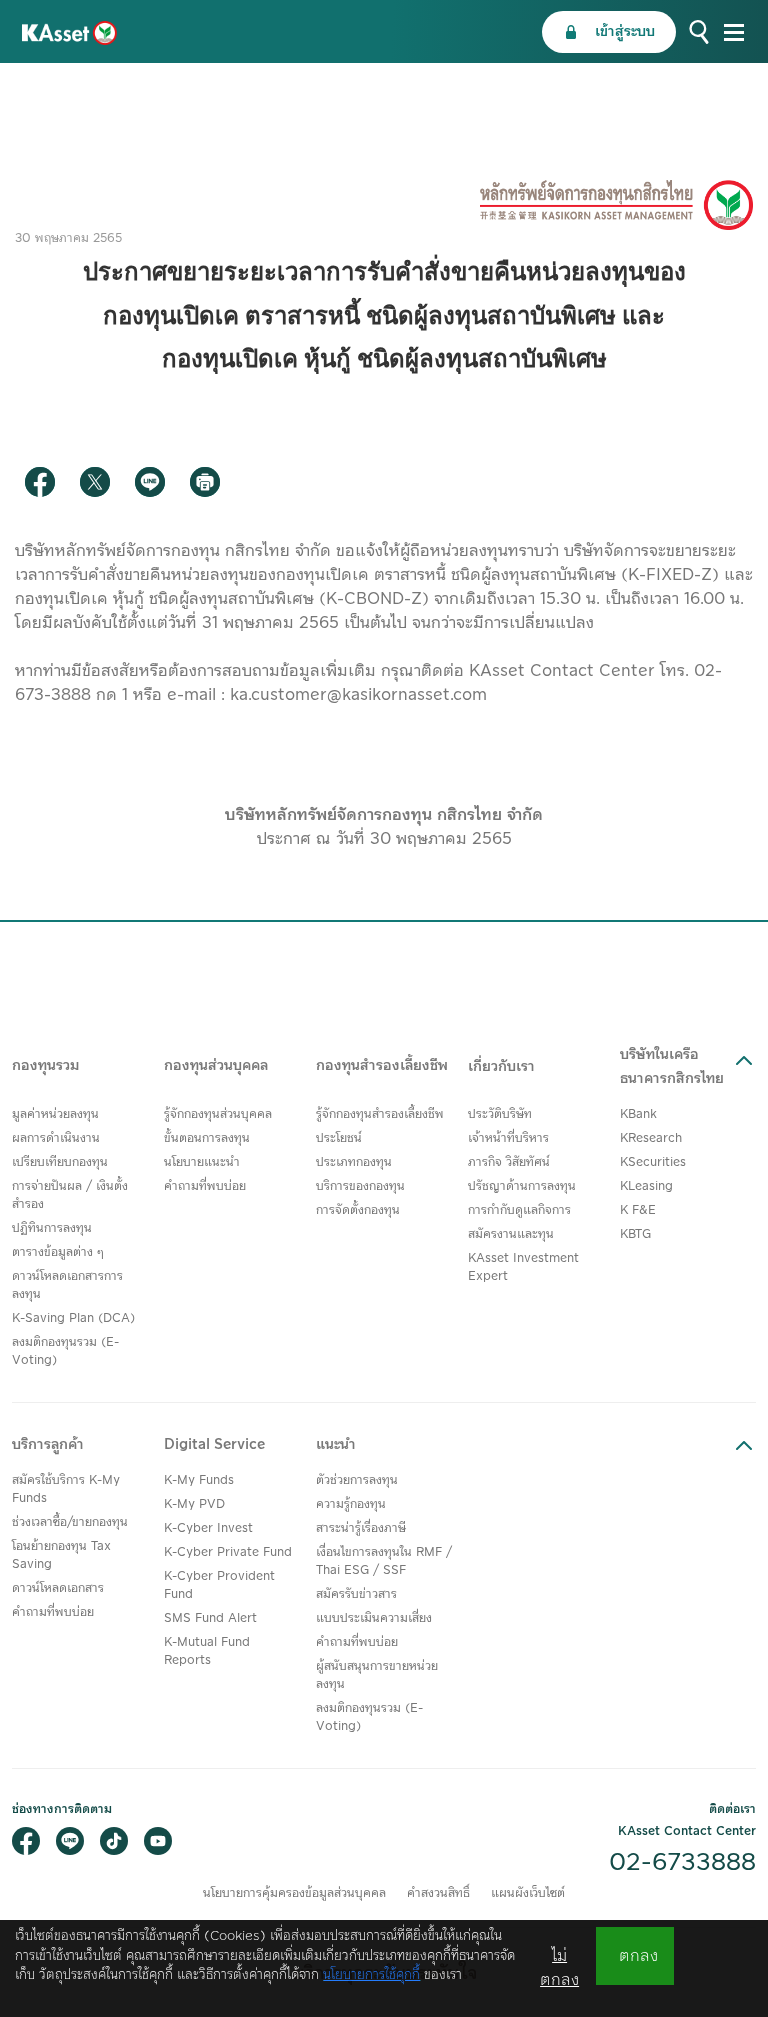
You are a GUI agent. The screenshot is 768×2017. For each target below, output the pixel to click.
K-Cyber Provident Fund (219, 1585)
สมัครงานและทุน (511, 1234)
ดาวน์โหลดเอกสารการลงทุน (67, 1285)
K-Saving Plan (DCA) (73, 1318)
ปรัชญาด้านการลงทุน (522, 1186)
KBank (638, 1114)
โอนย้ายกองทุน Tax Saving (61, 1555)
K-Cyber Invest (208, 1528)
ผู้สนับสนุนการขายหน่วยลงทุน (377, 1675)
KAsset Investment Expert (523, 1267)
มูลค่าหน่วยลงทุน (55, 1114)
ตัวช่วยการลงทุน (357, 1480)
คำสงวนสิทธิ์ (438, 1893)
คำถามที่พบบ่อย (205, 1186)
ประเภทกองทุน (354, 1162)
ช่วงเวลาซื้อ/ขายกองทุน (70, 1522)
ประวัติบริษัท (500, 1114)
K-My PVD (194, 1504)
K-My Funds (199, 1480)
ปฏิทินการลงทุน (52, 1228)
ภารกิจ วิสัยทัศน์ (509, 1162)
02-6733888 (682, 1863)
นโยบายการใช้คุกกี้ (371, 1975)
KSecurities (653, 1162)
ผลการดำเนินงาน (56, 1138)
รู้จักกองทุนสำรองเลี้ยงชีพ (380, 1114)
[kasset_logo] (69, 32)
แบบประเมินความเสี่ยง (374, 1618)
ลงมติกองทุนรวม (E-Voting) (65, 1351)
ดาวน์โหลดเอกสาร (58, 1588)
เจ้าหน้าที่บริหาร (508, 1138)
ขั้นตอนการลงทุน (207, 1138)
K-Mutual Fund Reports (207, 1651)
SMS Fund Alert (210, 1618)
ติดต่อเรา (732, 1809)
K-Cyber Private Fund (228, 1552)
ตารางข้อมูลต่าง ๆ (58, 1252)
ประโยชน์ (339, 1138)
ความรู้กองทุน (351, 1504)
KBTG (635, 1234)
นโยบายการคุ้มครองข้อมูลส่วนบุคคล (294, 1893)
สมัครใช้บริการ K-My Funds (66, 1489)
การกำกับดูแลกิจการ (519, 1210)
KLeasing (646, 1186)
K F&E (638, 1210)
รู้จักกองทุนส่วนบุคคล (218, 1114)
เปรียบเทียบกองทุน (60, 1162)
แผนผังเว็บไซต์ (528, 1893)
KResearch (651, 1138)
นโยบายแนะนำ (202, 1162)
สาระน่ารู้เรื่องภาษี (361, 1528)
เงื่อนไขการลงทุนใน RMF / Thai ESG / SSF (384, 1561)
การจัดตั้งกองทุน (358, 1210)
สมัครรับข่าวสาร (356, 1594)
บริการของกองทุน (360, 1186)
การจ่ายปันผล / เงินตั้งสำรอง (70, 1195)
